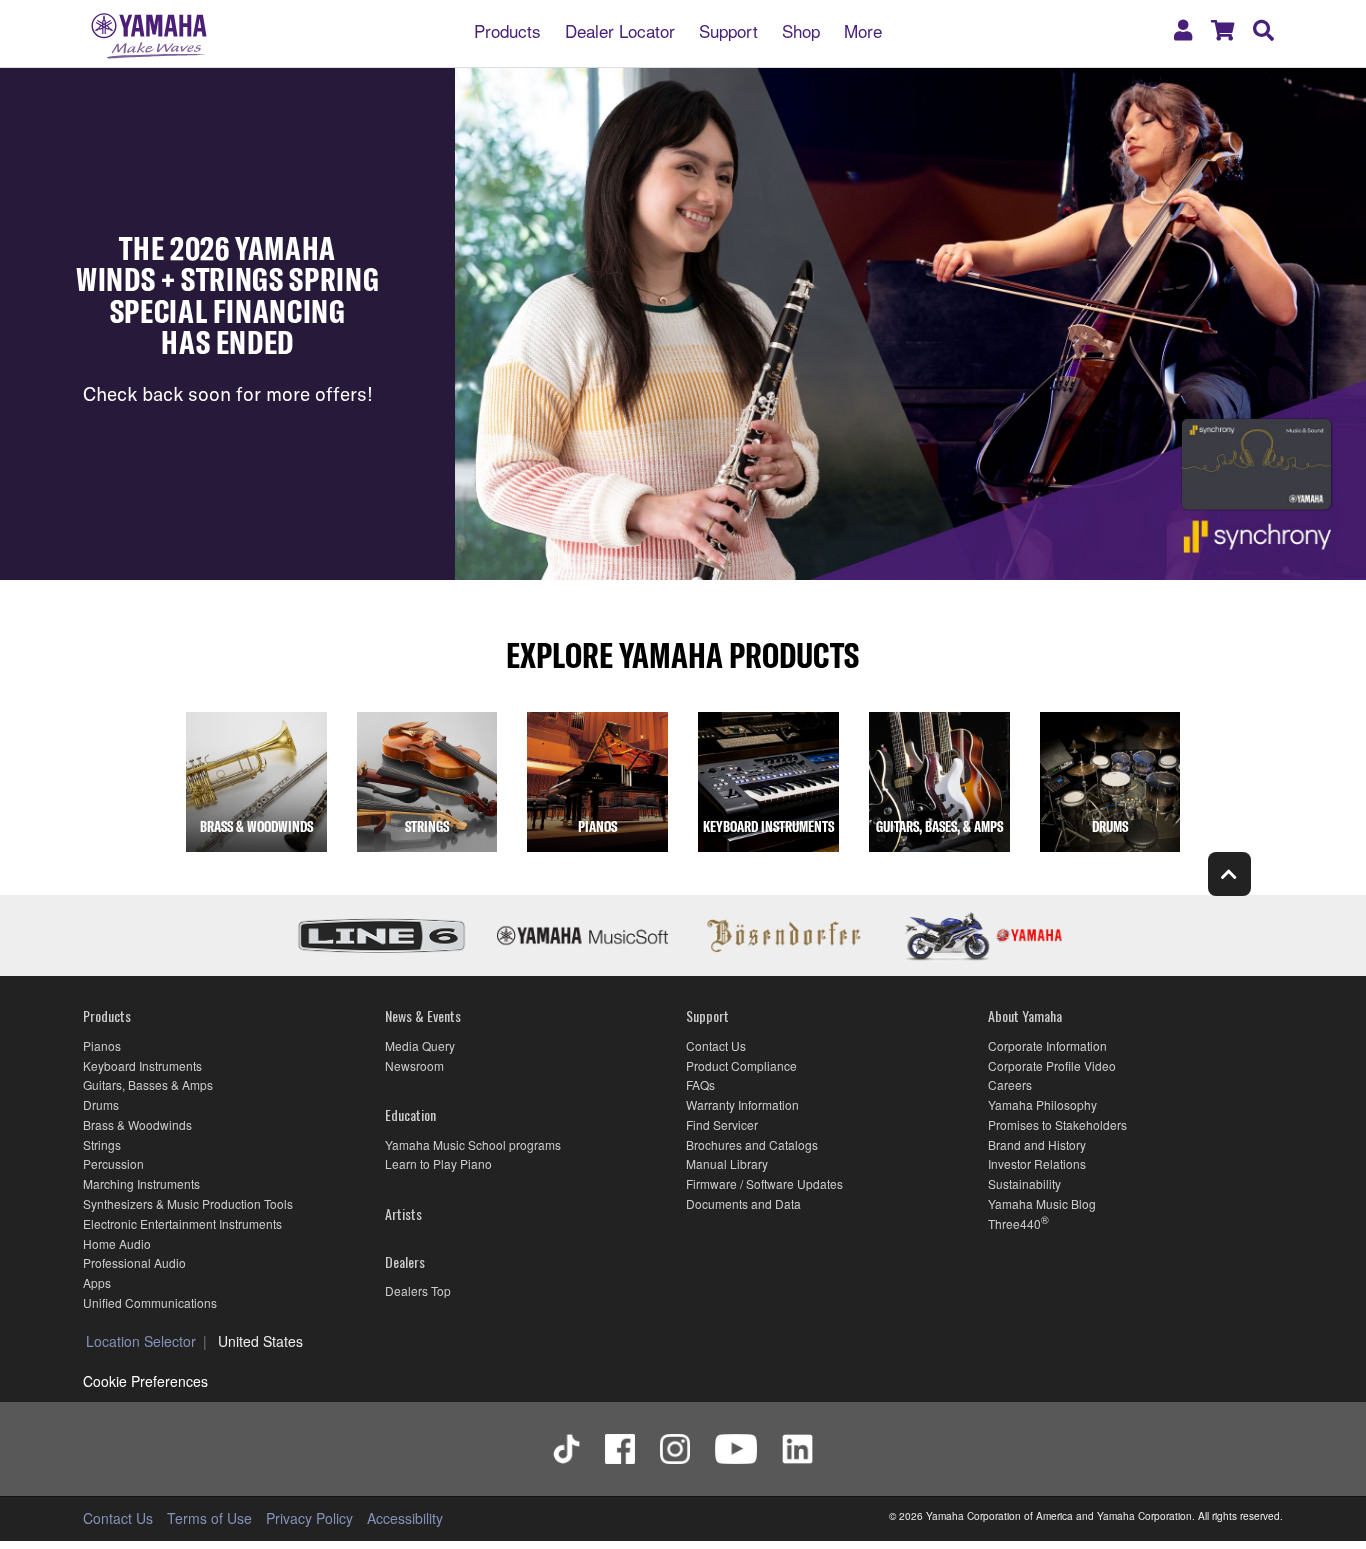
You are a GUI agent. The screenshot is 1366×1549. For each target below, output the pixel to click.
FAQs (700, 1084)
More (863, 29)
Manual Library (727, 1163)
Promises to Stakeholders (1057, 1124)
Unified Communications (150, 1302)
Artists (403, 1213)
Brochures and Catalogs (752, 1144)
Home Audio (117, 1243)
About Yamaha (1025, 1015)
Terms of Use (209, 1518)
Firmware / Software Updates (764, 1183)
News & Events (423, 1015)
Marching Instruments (141, 1183)
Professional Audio (134, 1262)
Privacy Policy (309, 1518)
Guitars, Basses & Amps (148, 1084)
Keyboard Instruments (142, 1065)
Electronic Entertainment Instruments (182, 1223)
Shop (801, 29)
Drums (101, 1104)
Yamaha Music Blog (1042, 1203)
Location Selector (141, 1341)
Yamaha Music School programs (473, 1144)
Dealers (405, 1261)
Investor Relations (1037, 1163)
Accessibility (405, 1518)
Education (410, 1114)
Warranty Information (742, 1104)
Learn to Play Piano (438, 1163)
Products (507, 29)
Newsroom (414, 1065)
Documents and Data (743, 1203)
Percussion (113, 1163)
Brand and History (1037, 1144)
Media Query (420, 1045)
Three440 (1014, 1223)
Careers (1010, 1084)
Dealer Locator (620, 29)
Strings (102, 1144)
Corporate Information (1047, 1045)
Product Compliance (741, 1065)
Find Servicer (722, 1124)
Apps (97, 1282)
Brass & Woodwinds (137, 1124)
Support (728, 29)
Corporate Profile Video (1052, 1065)
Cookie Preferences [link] (145, 1381)
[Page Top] (1229, 873)
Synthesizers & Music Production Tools (188, 1203)
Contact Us (716, 1045)
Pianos (102, 1045)
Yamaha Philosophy (1042, 1104)
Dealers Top (418, 1290)
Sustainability (1024, 1183)
